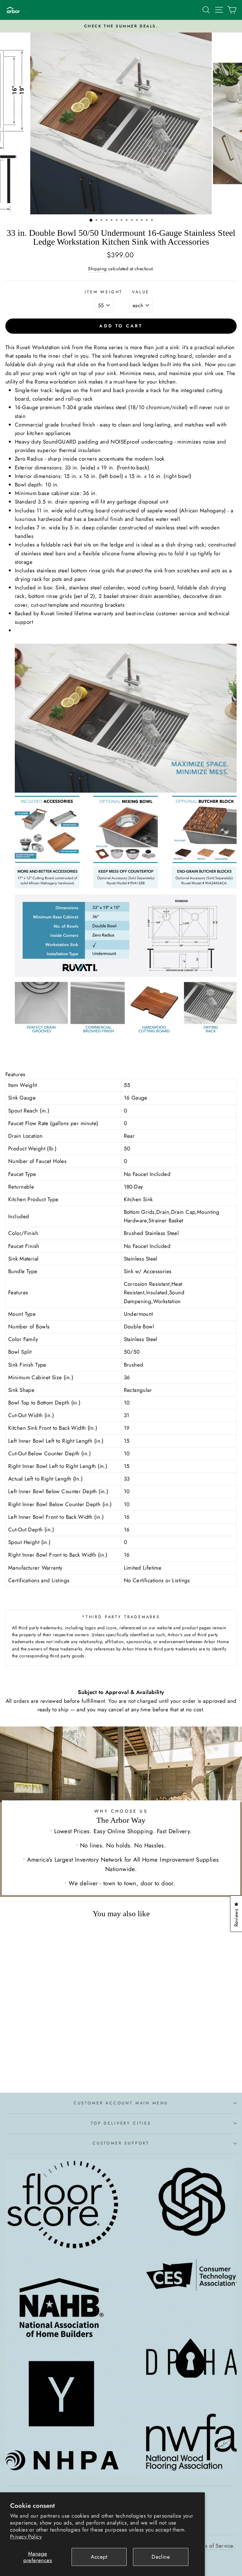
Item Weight (104, 292)
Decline (161, 2557)
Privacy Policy (26, 2537)
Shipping (97, 269)
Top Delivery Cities (121, 2123)
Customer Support (121, 2143)
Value (141, 292)
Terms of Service (214, 2546)
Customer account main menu (121, 2103)
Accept (99, 2557)
